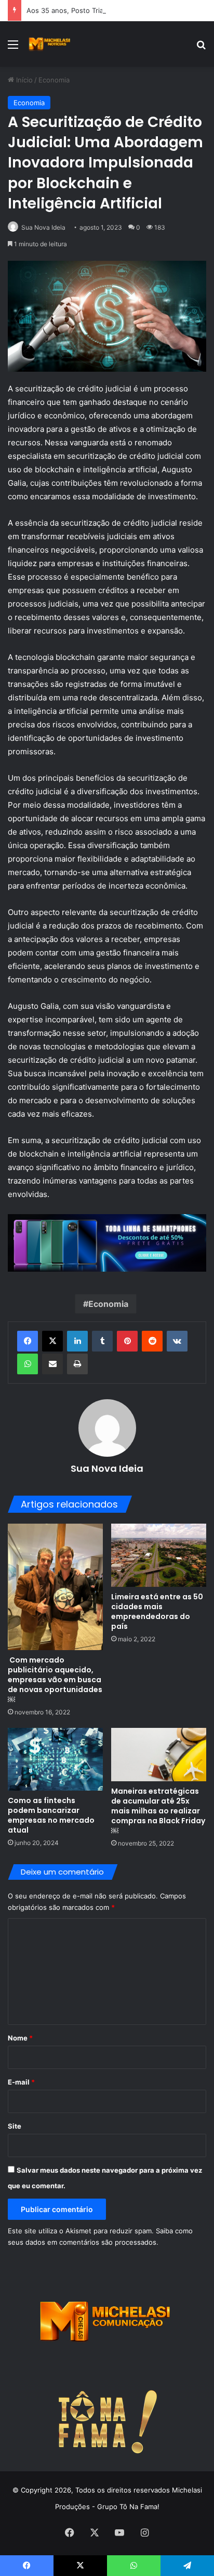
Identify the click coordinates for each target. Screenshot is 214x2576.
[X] (52, 1341)
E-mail (21, 2082)
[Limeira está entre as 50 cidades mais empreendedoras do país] (159, 1555)
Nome (20, 2038)
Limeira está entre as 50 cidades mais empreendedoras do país (157, 1611)
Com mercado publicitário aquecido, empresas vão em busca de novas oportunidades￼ (55, 1680)
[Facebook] (28, 1341)
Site (15, 2126)
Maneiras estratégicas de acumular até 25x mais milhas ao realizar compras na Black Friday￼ (158, 1811)
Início (23, 80)
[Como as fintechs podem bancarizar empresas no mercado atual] (55, 1759)
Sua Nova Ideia (43, 227)
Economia (54, 80)
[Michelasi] (49, 44)
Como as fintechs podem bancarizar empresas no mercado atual (51, 1815)
